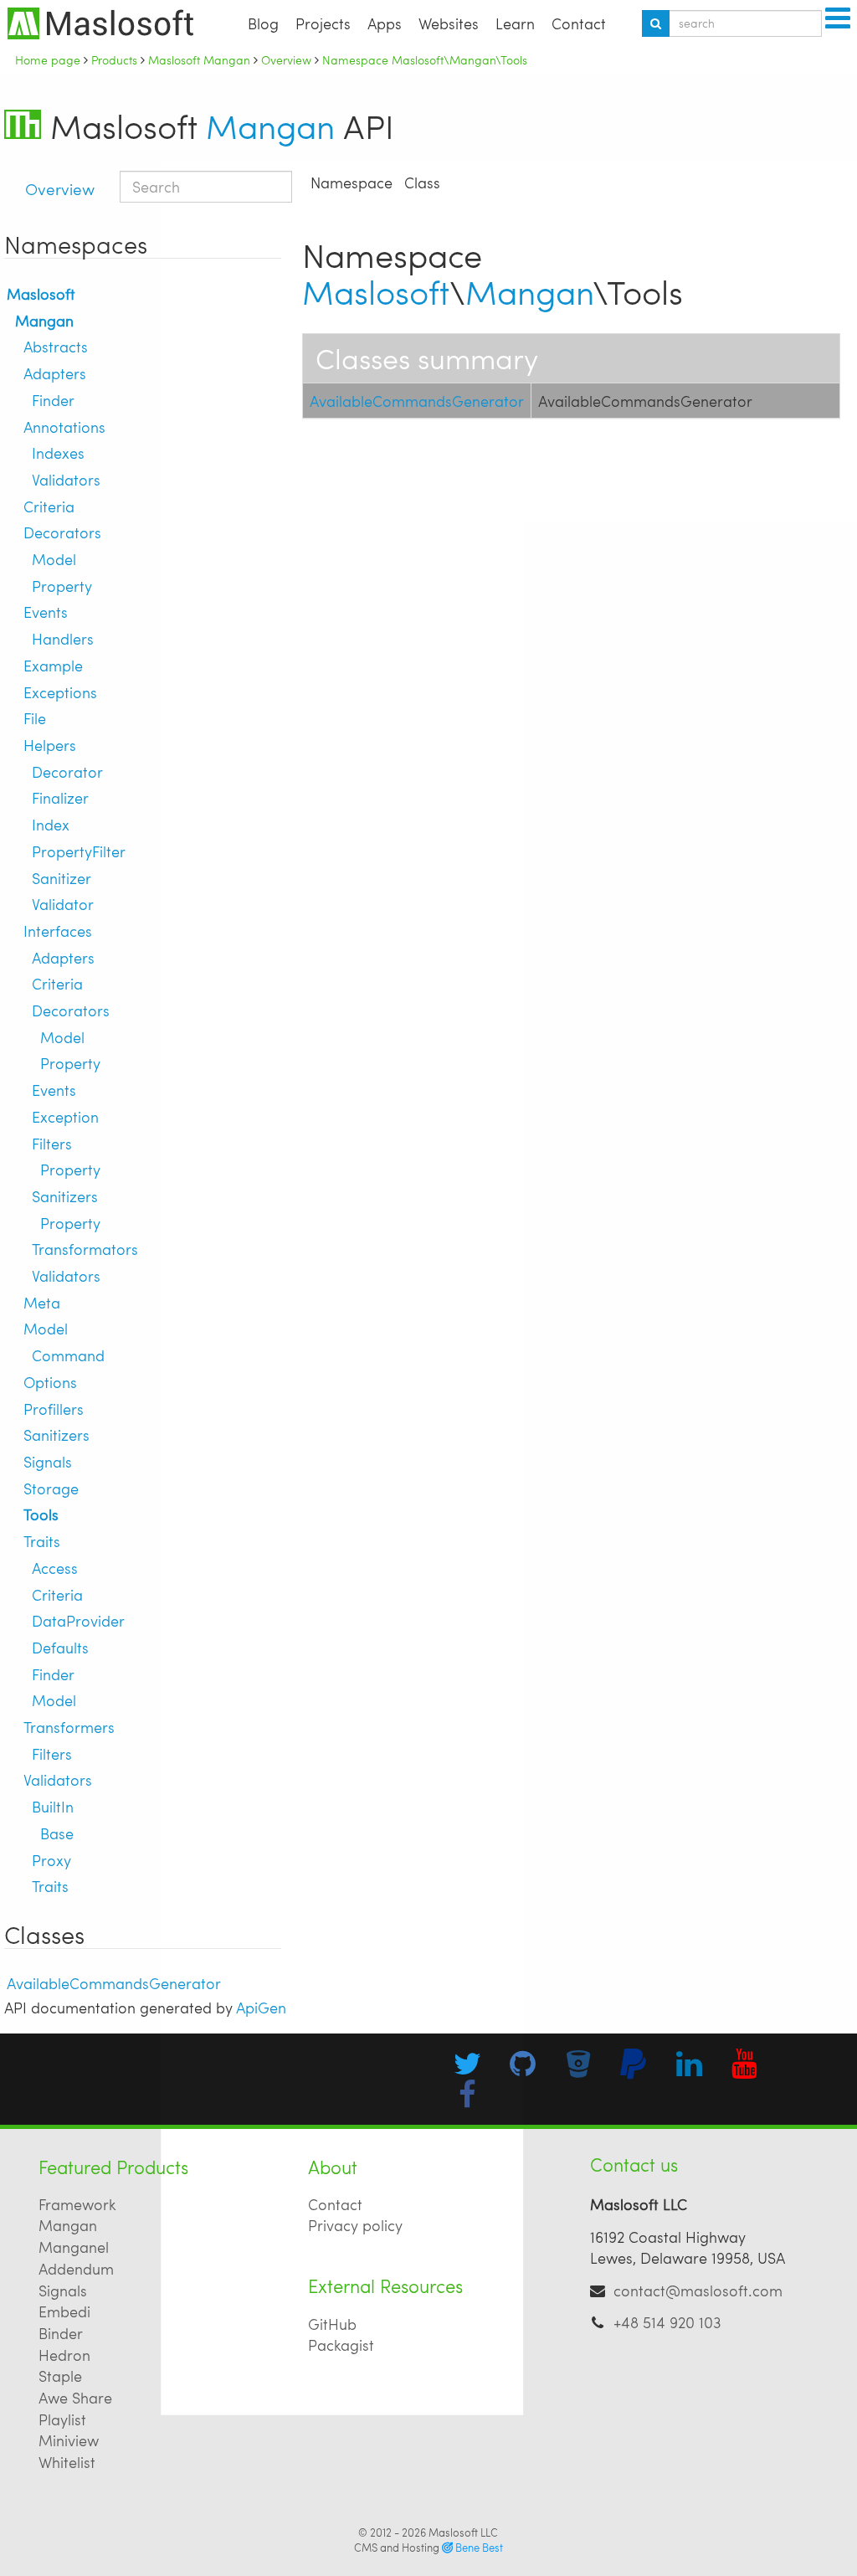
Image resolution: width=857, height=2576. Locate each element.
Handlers (63, 638)
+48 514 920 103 (667, 2322)
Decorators (62, 532)
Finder (53, 400)
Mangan (270, 126)
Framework (77, 2204)
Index (51, 824)
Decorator (67, 771)
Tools (41, 1514)
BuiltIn (53, 1806)
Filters (52, 1143)
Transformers (69, 1727)
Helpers (50, 745)
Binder (61, 2333)
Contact (579, 23)
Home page (48, 59)
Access (55, 1568)
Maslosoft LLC (463, 2532)
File (35, 718)
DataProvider (78, 1620)
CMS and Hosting (428, 2548)
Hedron (64, 2355)
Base (57, 1833)
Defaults (60, 1647)
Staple (60, 2375)
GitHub (332, 2324)
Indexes (58, 452)
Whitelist (67, 2462)
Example (53, 665)
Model (54, 559)
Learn (515, 23)
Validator (63, 904)
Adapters (55, 373)
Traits (42, 1541)
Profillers (54, 1409)
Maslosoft (41, 293)
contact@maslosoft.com (698, 2290)
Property (62, 586)
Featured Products (113, 2167)
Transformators (85, 1249)
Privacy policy (355, 2225)
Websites (449, 23)
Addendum (76, 2268)
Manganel (74, 2247)
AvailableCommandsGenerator (114, 1983)
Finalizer (60, 797)
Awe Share (75, 2397)
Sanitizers (65, 1196)
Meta (42, 1302)
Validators (66, 479)
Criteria (49, 506)
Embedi (64, 2311)
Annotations (64, 427)
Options (50, 1382)
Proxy (51, 1860)
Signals (48, 1461)
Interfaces (58, 931)
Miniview (69, 2440)
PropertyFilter (79, 851)
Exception (65, 1116)
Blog (263, 23)
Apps (385, 23)
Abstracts (56, 346)
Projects (323, 23)
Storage (51, 1488)
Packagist (341, 2345)
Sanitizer (62, 878)
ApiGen (261, 2007)
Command (68, 1355)
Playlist (62, 2419)
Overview (60, 188)
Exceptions (60, 692)
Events (46, 612)
